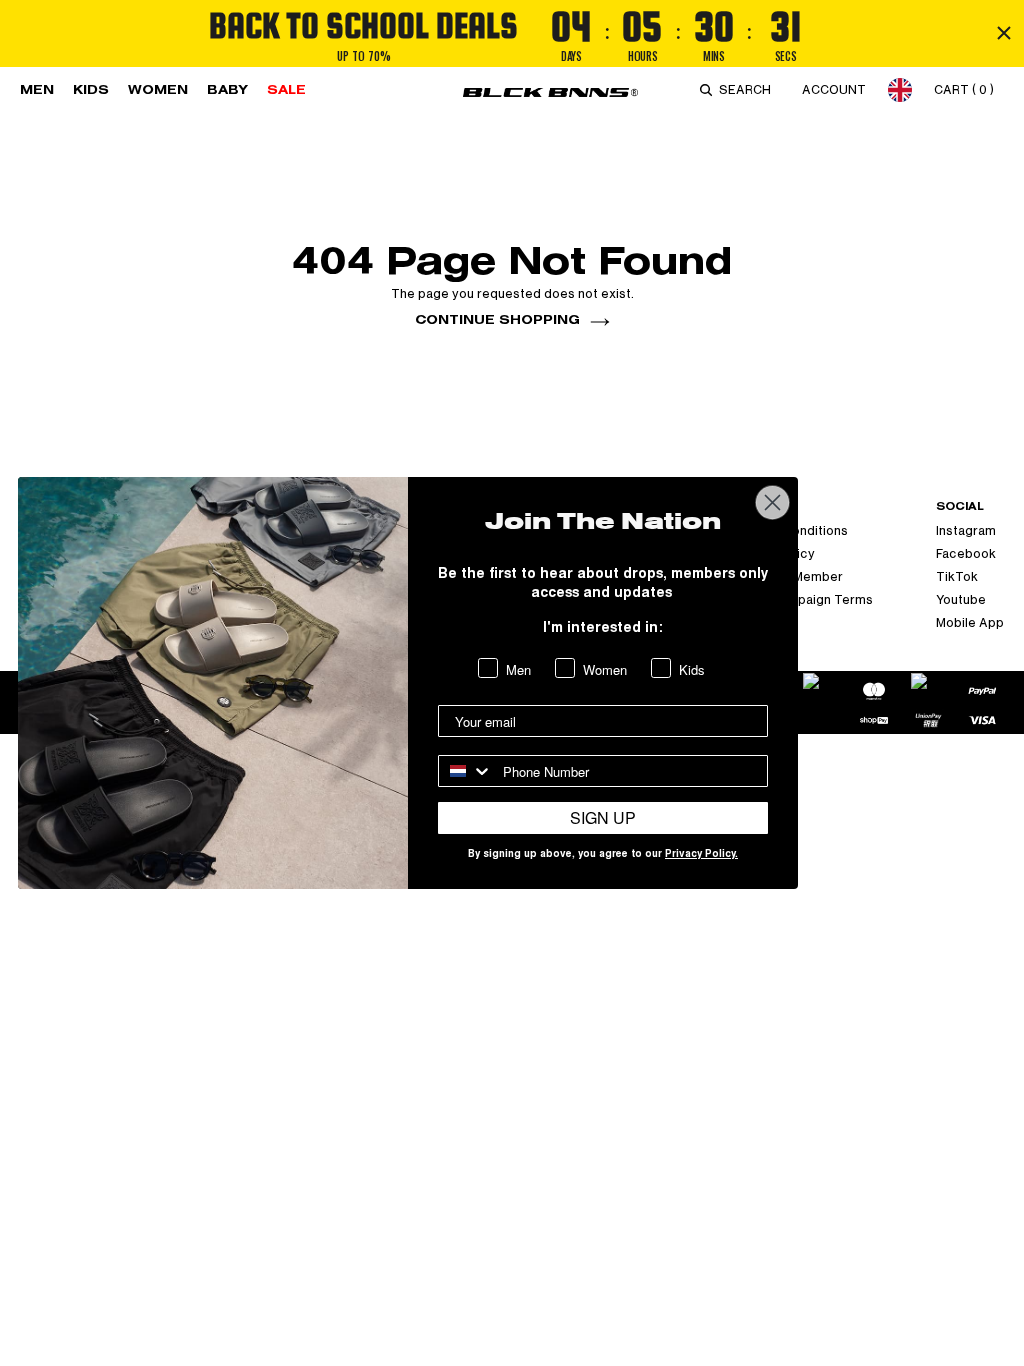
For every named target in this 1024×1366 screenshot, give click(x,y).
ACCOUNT (834, 90)
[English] (900, 89)
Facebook (966, 554)
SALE (286, 89)
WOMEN (158, 89)
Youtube (961, 600)
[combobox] (749, 90)
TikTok (957, 577)
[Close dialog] (772, 502)
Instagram (966, 531)
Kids (91, 89)
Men (37, 89)
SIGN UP (603, 817)
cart (964, 90)
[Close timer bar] (1004, 33)
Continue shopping (497, 319)
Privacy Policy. (701, 855)
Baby (227, 89)
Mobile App (970, 623)
